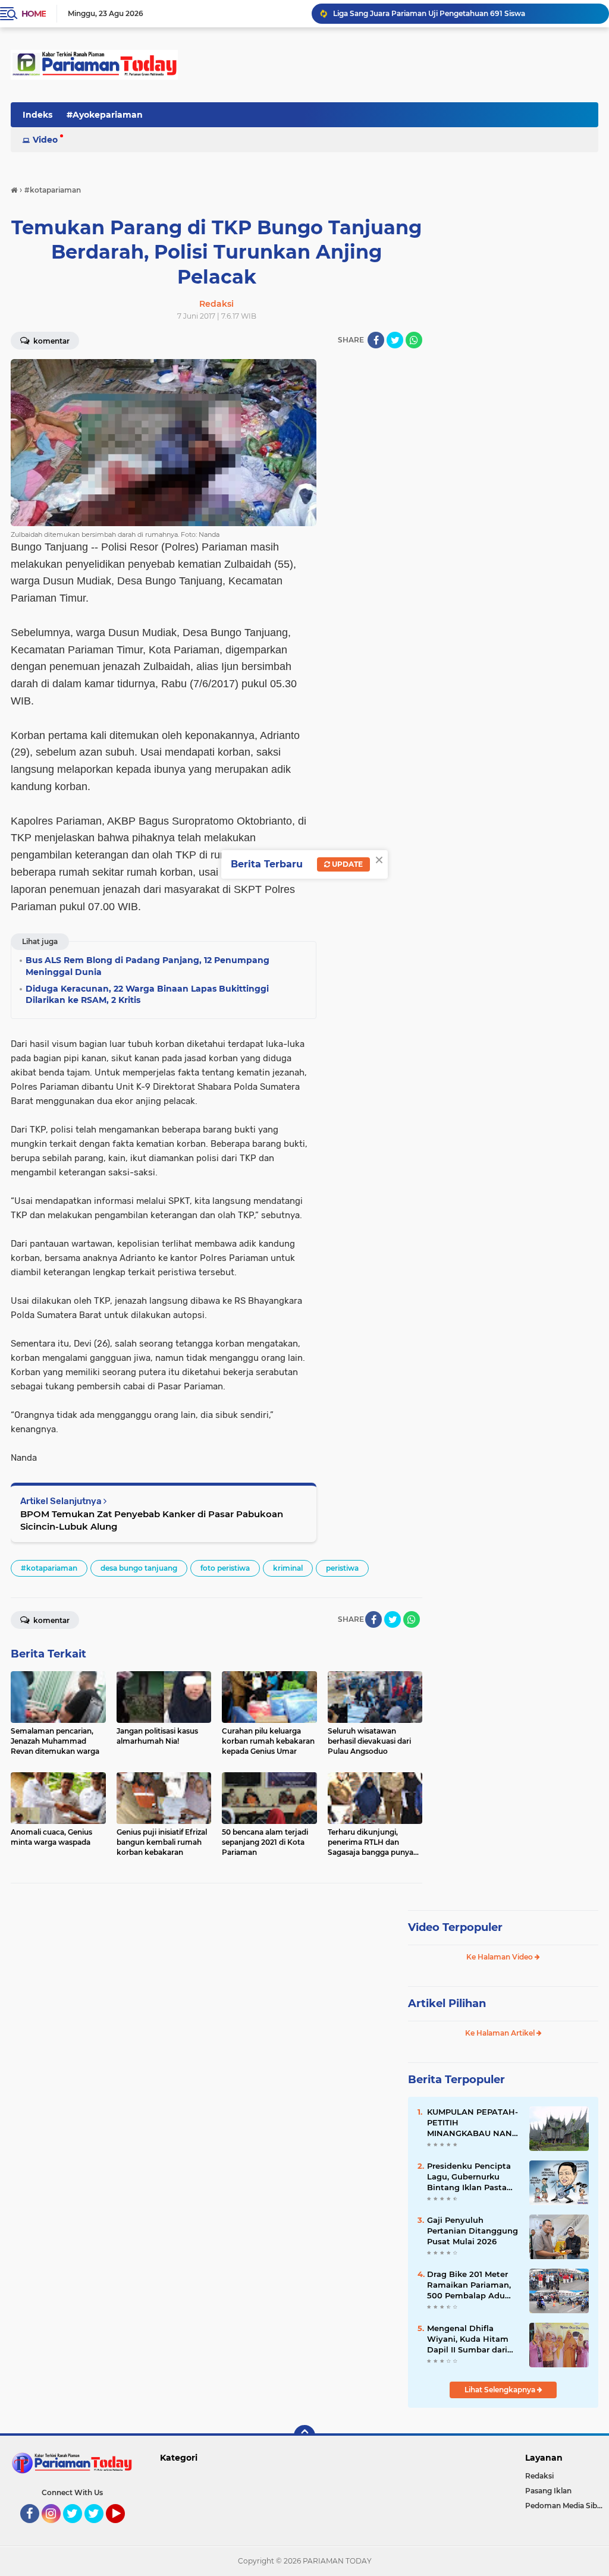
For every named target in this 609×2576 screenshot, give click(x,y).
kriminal (288, 1568)
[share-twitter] (395, 340)
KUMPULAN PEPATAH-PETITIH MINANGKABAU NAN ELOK (473, 2123)
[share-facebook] (376, 340)
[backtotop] (304, 2436)
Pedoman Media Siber (565, 2506)
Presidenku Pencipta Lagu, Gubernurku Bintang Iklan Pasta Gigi (469, 2177)
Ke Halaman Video (500, 1957)
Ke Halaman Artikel (501, 2033)
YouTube (123, 2528)
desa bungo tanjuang (139, 1568)
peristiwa (342, 1568)
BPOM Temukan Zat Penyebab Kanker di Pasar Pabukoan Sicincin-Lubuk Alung (152, 1520)
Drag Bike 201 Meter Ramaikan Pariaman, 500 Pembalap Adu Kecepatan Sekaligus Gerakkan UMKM (469, 2285)
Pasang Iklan (548, 2491)
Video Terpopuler (455, 1927)
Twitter (78, 2528)
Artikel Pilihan (447, 2003)
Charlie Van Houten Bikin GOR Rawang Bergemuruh (427, 13)
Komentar (51, 1620)
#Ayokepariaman (105, 115)
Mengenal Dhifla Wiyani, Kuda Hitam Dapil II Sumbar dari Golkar (468, 2339)
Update (346, 864)
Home (34, 14)
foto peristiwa (225, 1568)
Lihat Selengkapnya (501, 2390)
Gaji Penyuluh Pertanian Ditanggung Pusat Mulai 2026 (473, 2231)
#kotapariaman (49, 1568)
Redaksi (539, 2476)
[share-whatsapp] (414, 340)
